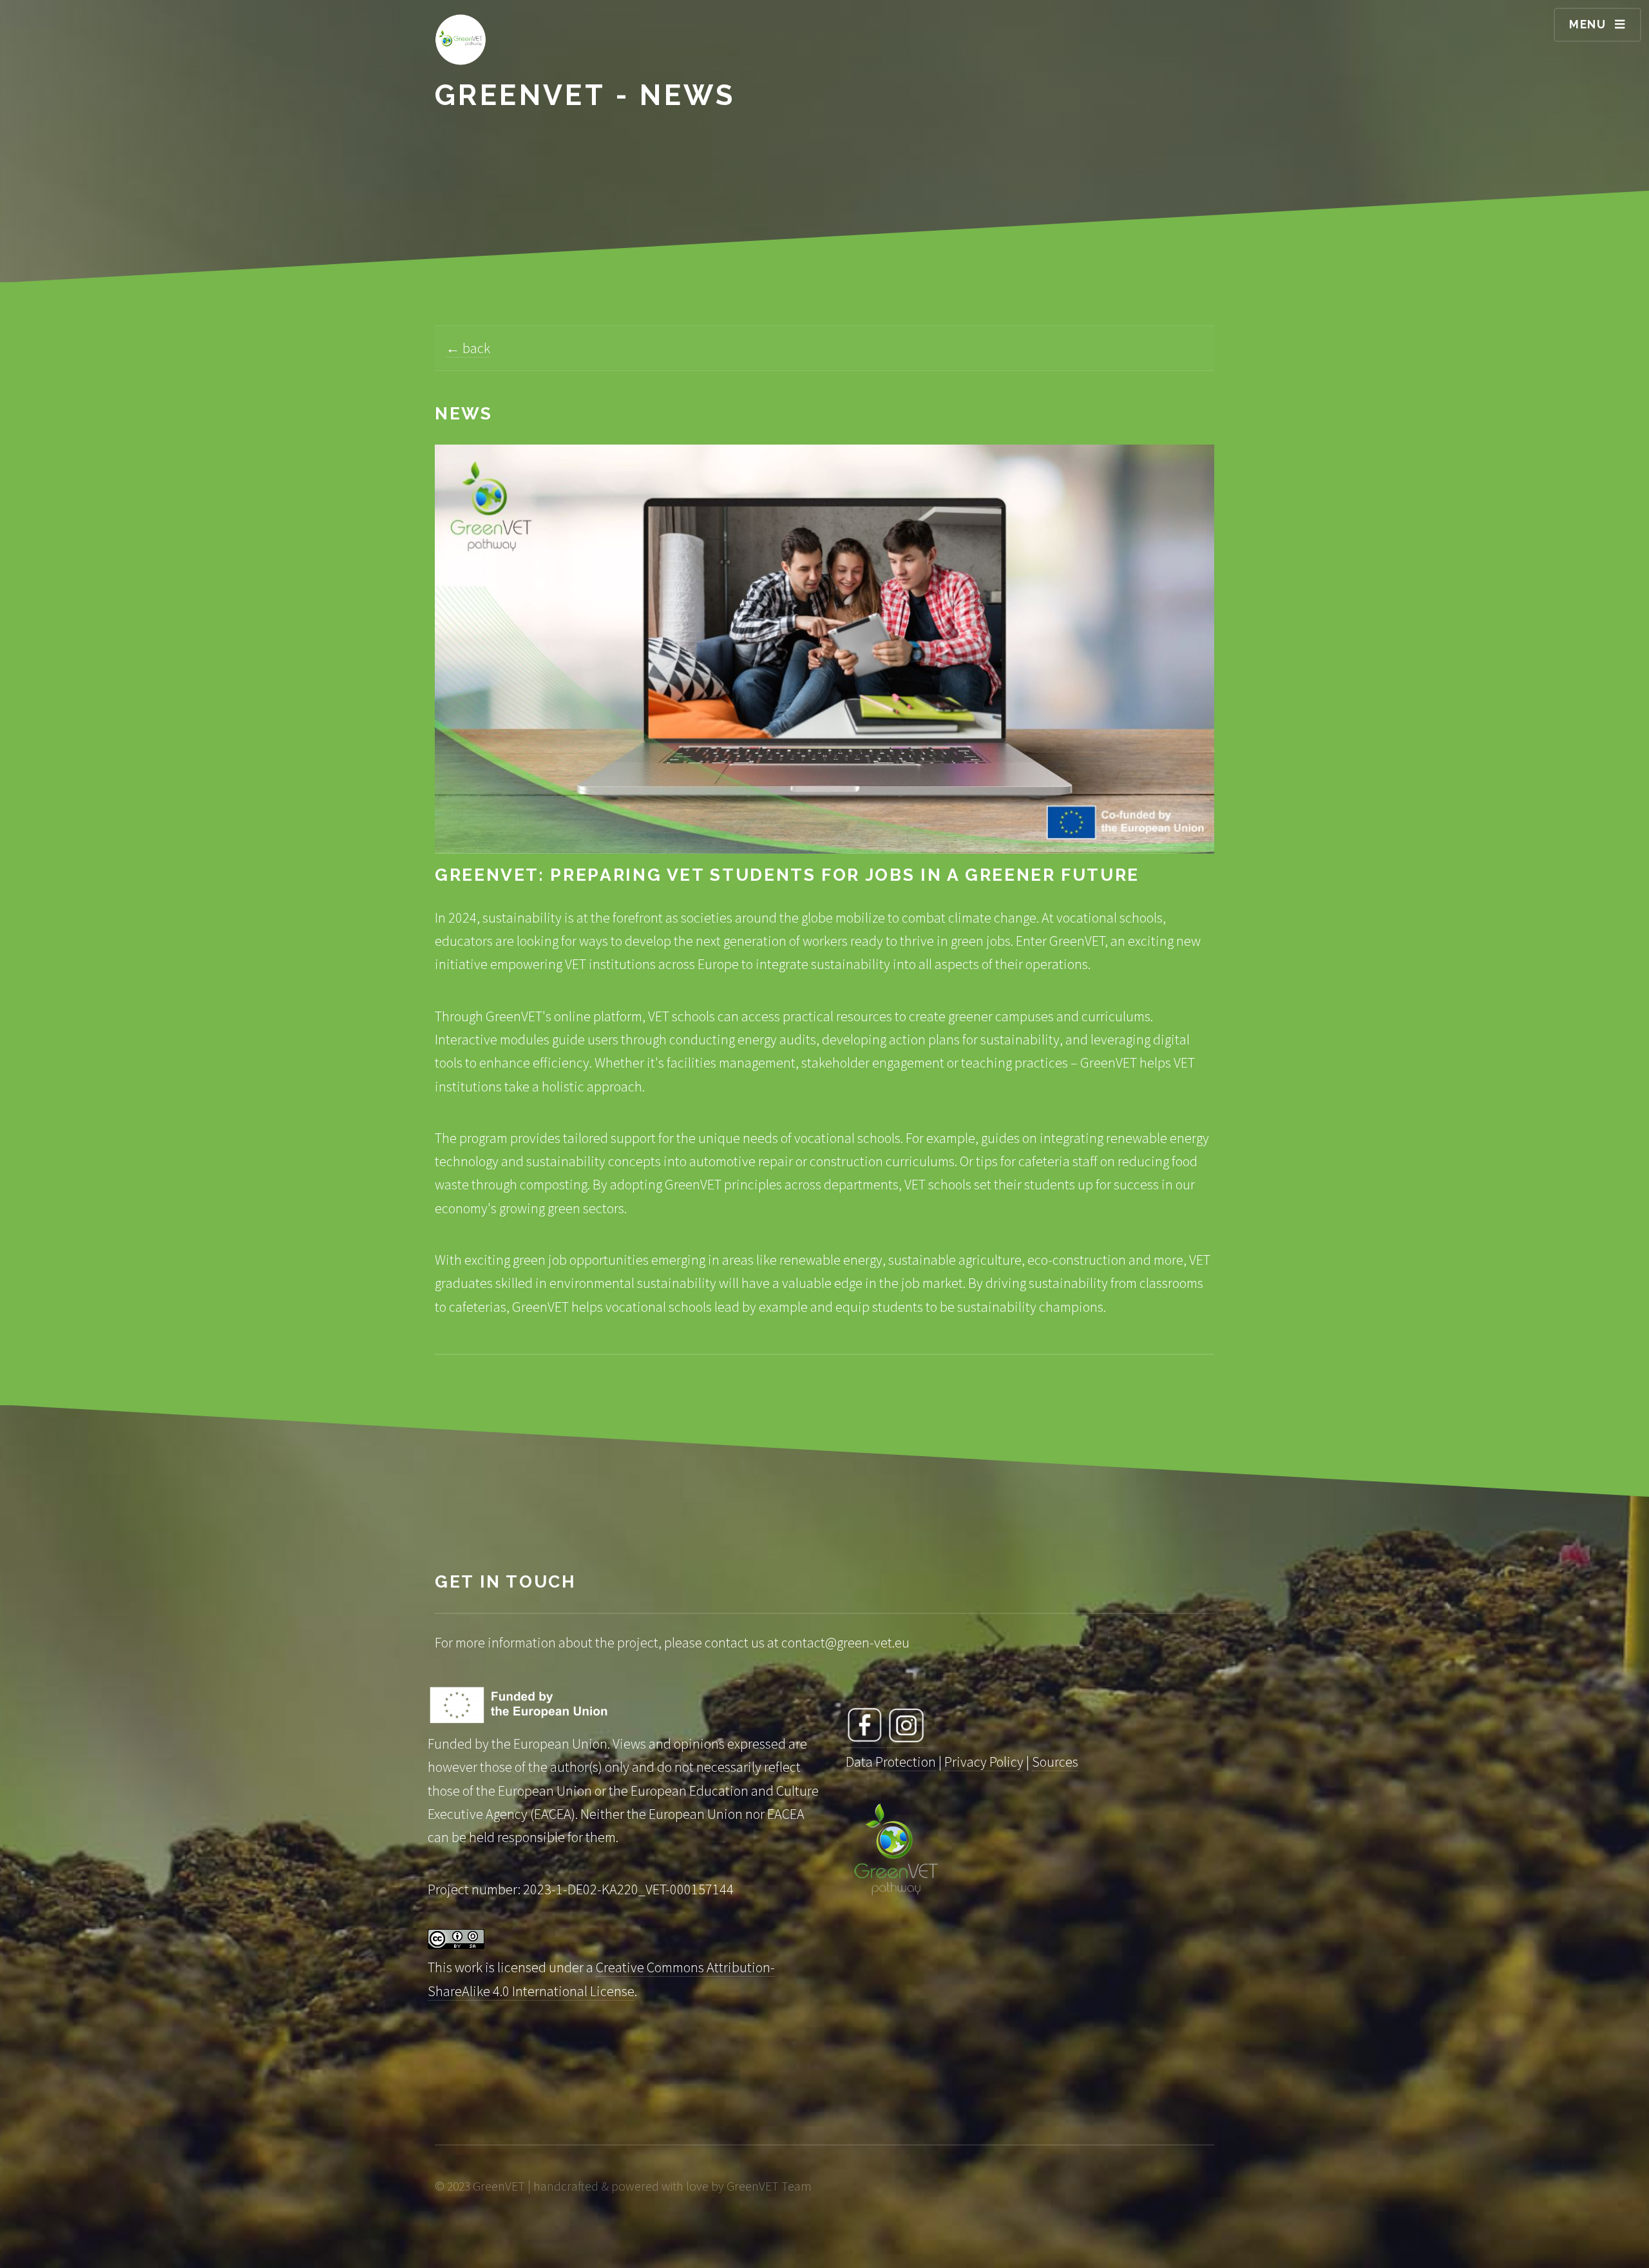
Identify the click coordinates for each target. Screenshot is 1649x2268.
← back (468, 348)
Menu (1588, 24)
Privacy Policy (984, 1762)
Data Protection (891, 1762)
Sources (1055, 1762)
